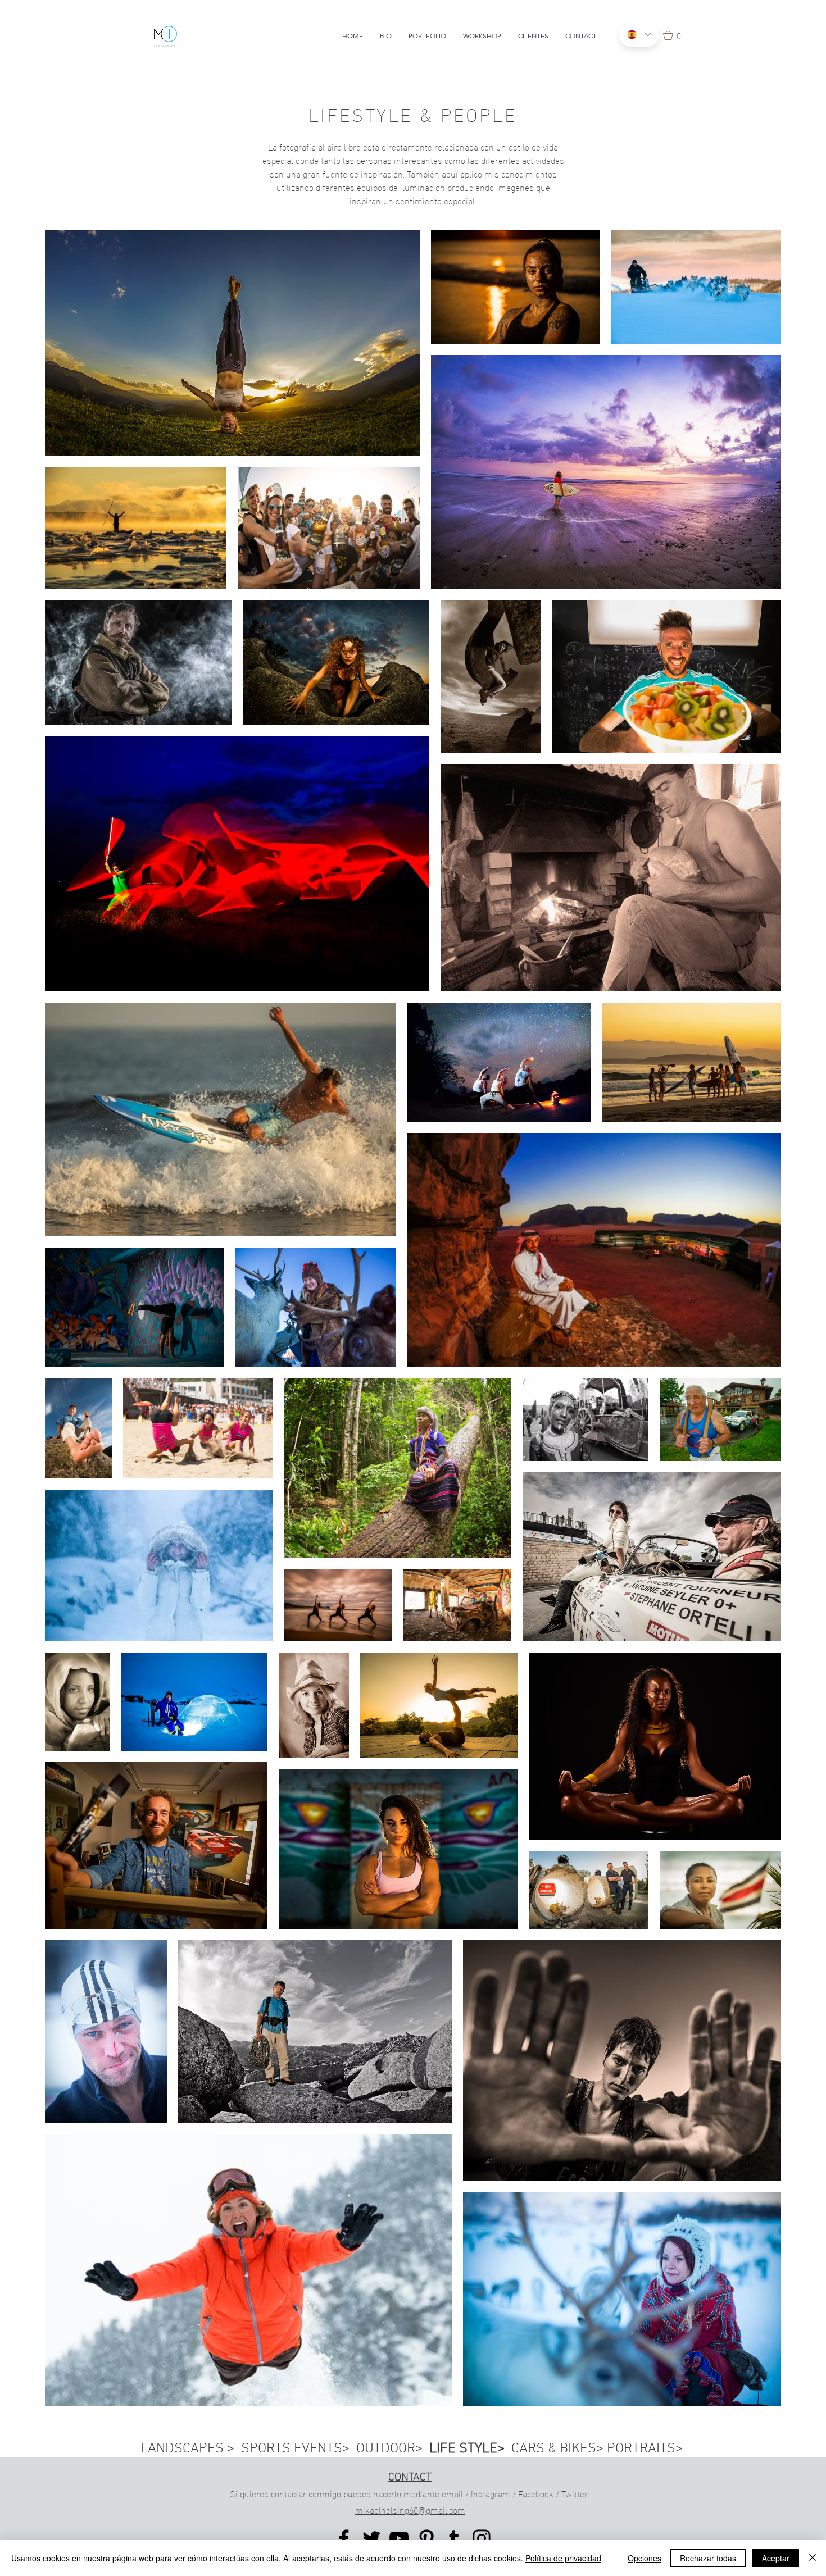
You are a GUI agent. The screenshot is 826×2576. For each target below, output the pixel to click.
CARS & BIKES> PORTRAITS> (597, 2449)
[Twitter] (371, 2538)
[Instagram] (482, 2538)
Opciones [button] (645, 2558)
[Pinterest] (426, 2538)
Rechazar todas (708, 2558)
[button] (675, 35)
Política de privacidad (563, 2558)
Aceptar (776, 2558)
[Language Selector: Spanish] (639, 35)
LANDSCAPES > (191, 2449)
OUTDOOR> (393, 2449)
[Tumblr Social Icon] (454, 2538)
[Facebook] (344, 2538)
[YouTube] (399, 2538)
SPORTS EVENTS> (299, 2449)
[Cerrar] (813, 2558)
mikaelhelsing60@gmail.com (410, 2509)
